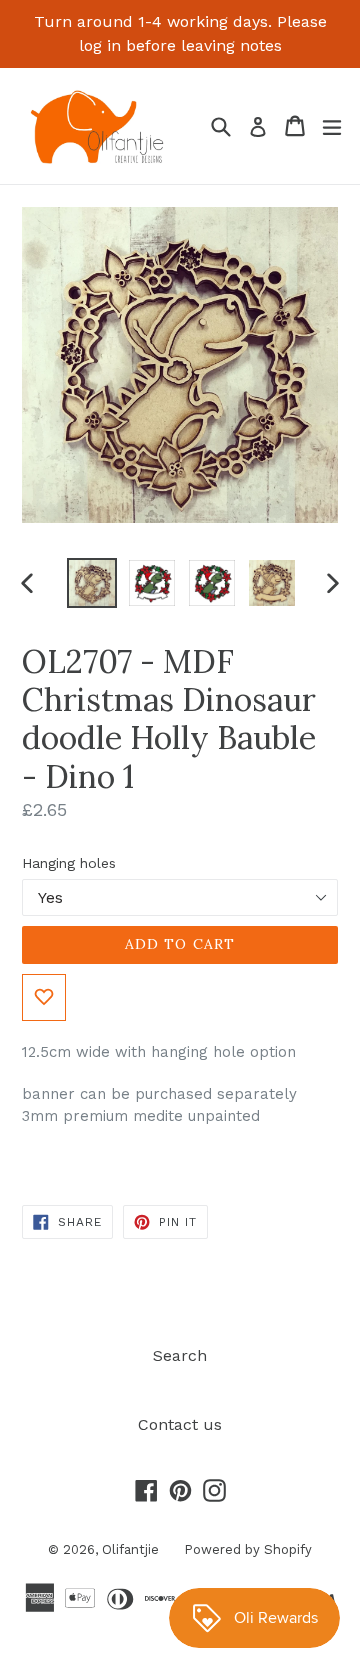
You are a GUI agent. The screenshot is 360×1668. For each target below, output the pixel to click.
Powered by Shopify (248, 1549)
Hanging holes (69, 863)
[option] (92, 583)
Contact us (180, 1424)
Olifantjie (130, 1549)
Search (180, 1355)
